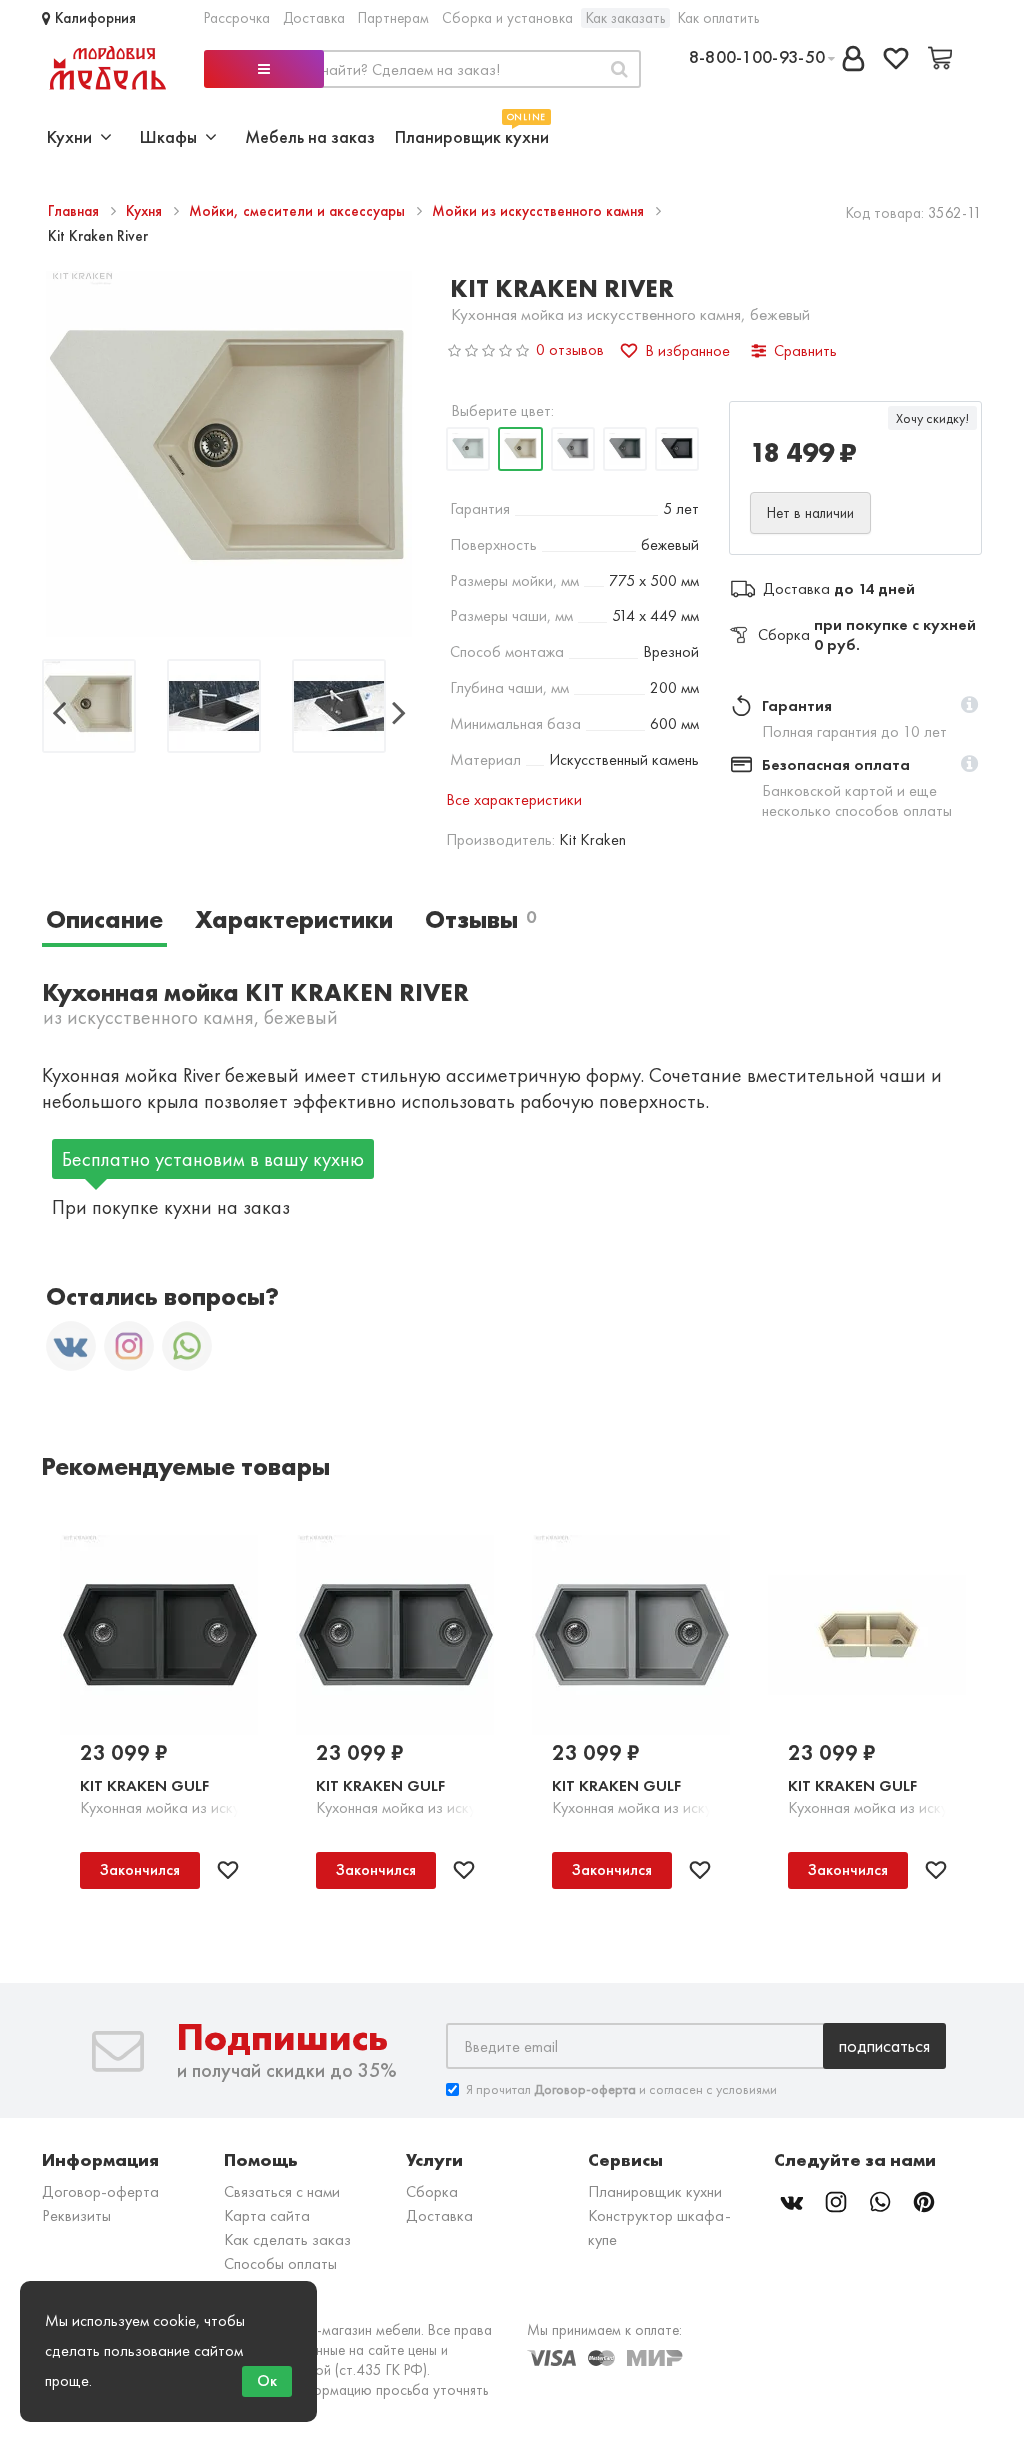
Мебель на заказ (310, 136)
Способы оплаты (280, 2263)
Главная (75, 211)
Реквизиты (76, 2215)
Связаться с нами (282, 2191)
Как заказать (625, 18)
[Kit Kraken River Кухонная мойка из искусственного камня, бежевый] (89, 708)
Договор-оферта (100, 2191)
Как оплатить (718, 18)
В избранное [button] (687, 350)
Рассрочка (237, 18)
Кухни (73, 136)
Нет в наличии (810, 513)
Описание (104, 919)
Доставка (314, 18)
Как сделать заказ (287, 2239)
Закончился (140, 1869)
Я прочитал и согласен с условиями (621, 2089)
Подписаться (884, 2045)
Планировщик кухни (472, 134)
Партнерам (393, 18)
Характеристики (294, 919)
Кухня (146, 211)
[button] (969, 706)
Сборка (432, 2191)
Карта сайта (267, 2215)
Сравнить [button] (805, 350)
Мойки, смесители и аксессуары (299, 211)
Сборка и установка (507, 18)
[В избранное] (228, 1870)
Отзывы (480, 919)
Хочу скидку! (932, 418)
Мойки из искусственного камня (540, 211)
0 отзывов (570, 349)
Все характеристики (514, 799)
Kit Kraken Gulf (144, 1785)
